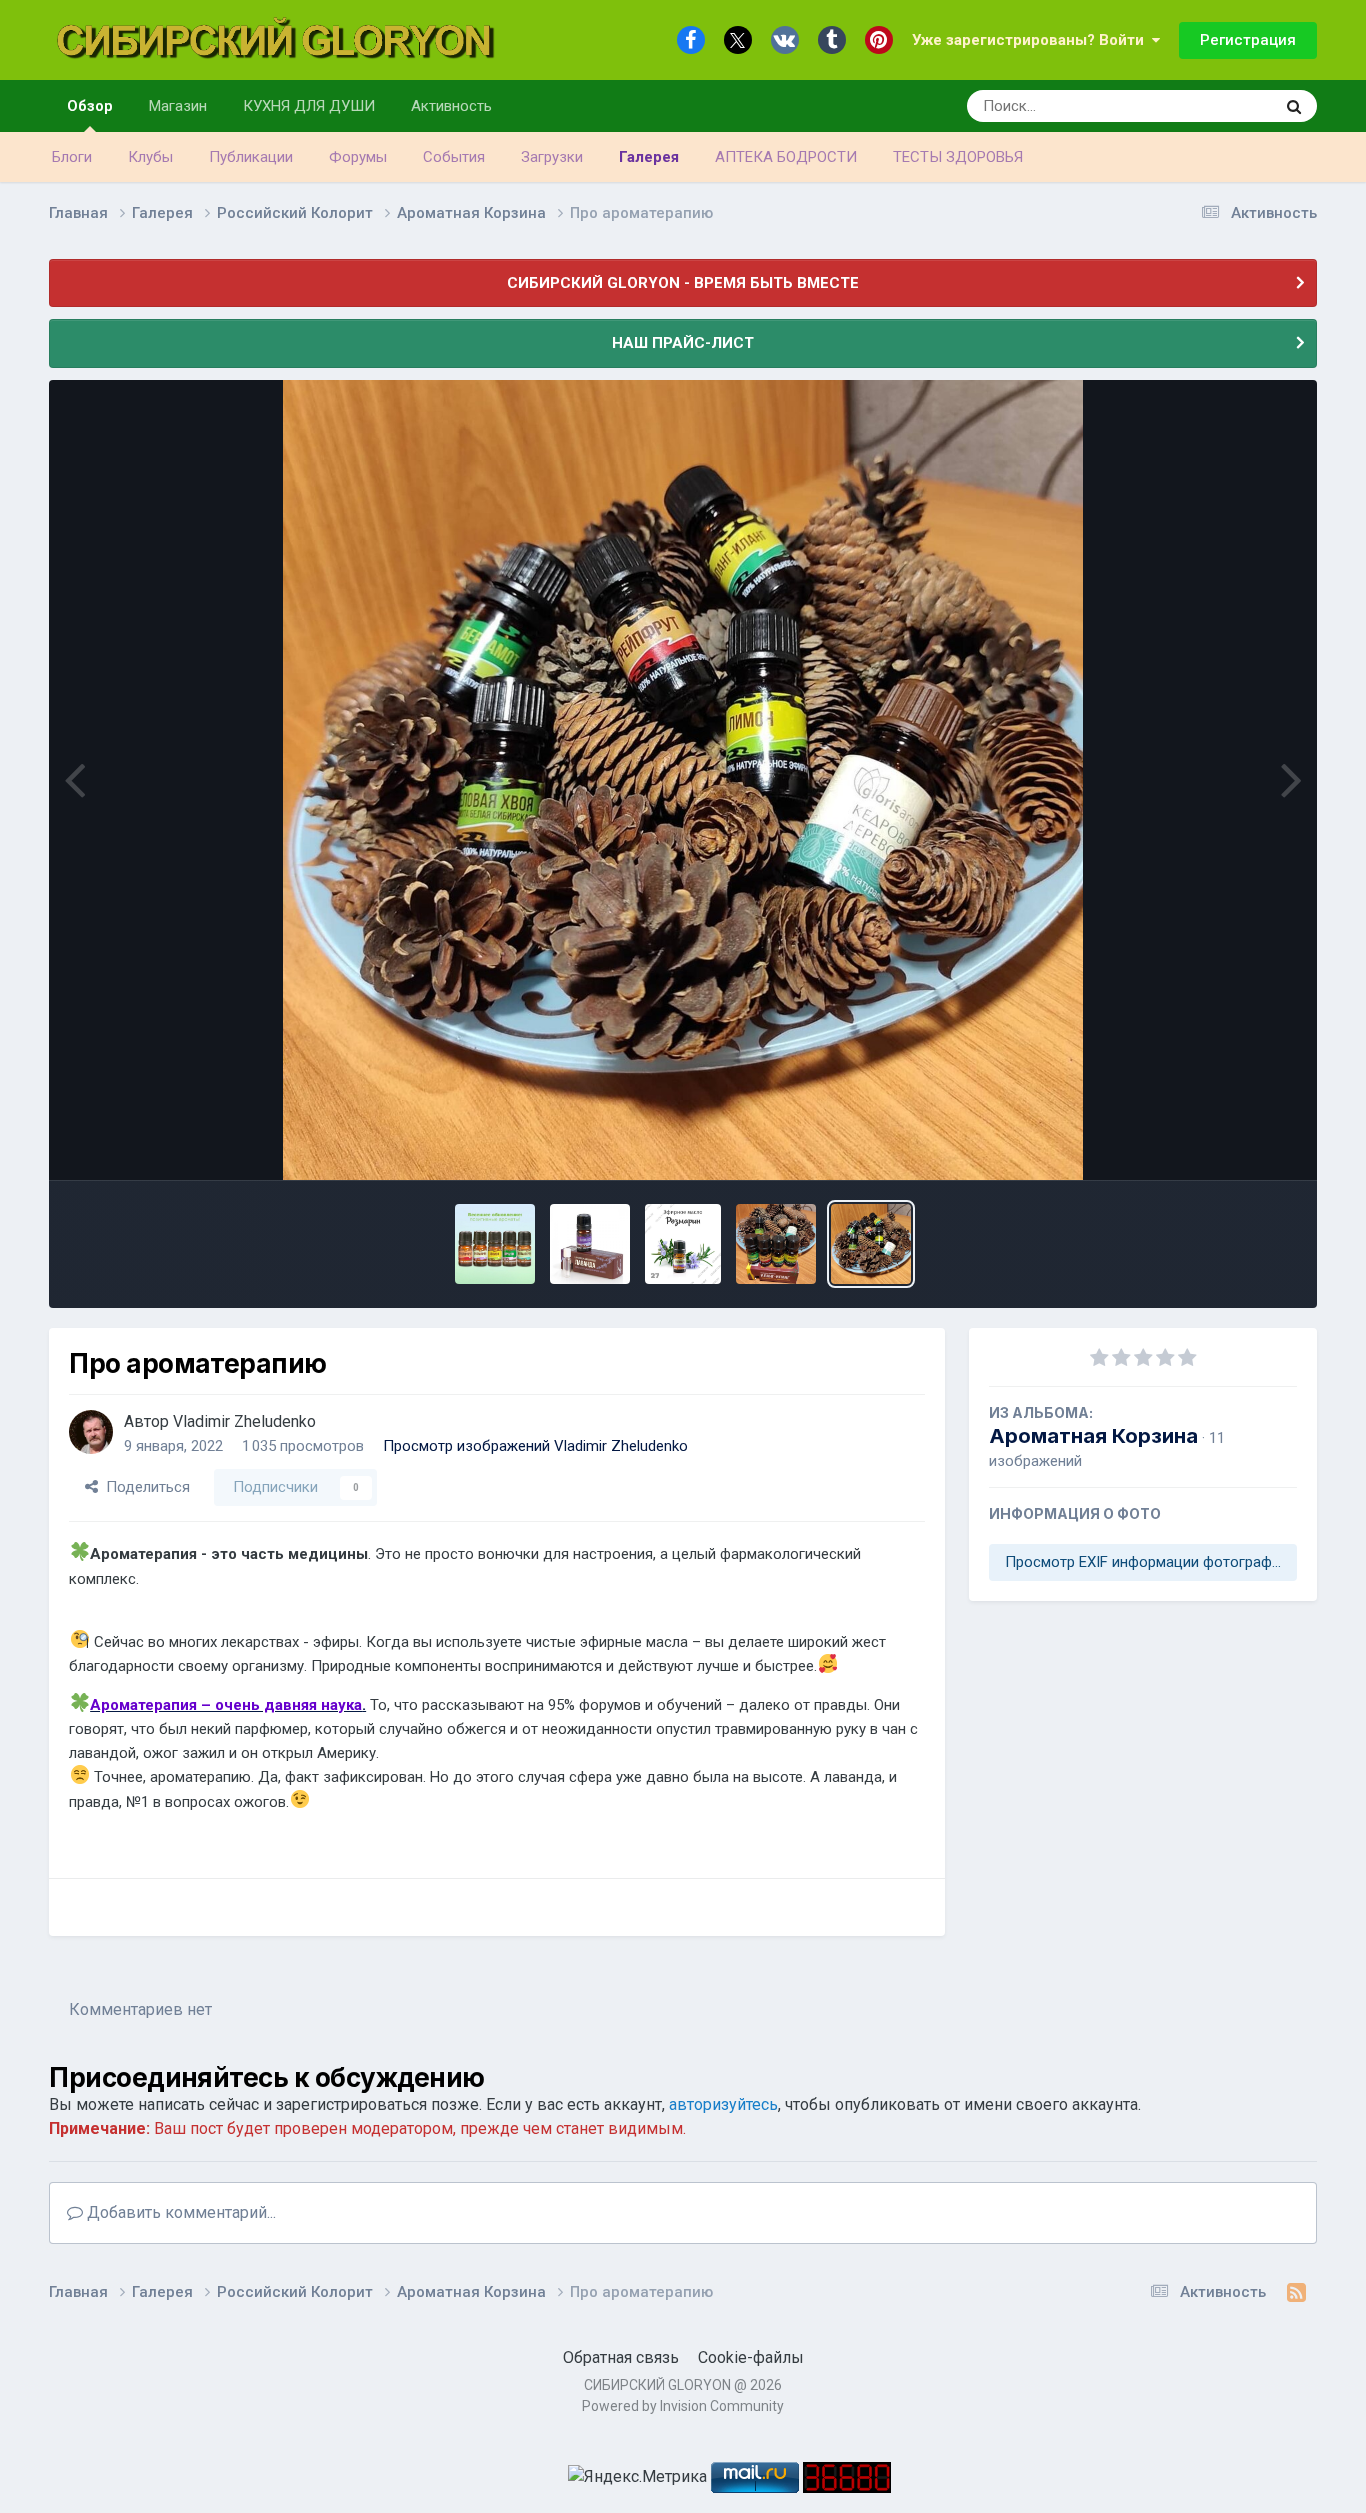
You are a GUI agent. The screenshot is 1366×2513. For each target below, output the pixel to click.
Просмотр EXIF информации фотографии (1146, 1562)
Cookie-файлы (751, 2357)
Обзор (90, 106)
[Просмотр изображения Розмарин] (683, 1244)
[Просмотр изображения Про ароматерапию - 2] (776, 1244)
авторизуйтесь (723, 2104)
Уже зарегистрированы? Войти (1032, 40)
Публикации (251, 157)
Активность (451, 106)
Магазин (178, 106)
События (454, 157)
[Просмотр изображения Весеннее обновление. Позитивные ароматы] (495, 1244)
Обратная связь (621, 2357)
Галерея (649, 157)
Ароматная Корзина (1093, 1436)
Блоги (72, 157)
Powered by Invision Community (683, 2406)
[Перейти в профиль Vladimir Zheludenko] (91, 1432)
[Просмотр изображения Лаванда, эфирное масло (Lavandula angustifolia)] (590, 1244)
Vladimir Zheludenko (244, 1421)
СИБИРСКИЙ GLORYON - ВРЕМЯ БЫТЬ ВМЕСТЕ (683, 283)
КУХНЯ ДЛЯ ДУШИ (309, 106)
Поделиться (144, 1487)
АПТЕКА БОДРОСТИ (786, 157)
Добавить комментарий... (179, 2212)
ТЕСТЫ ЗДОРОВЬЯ (958, 157)
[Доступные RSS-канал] (1296, 2293)
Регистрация (1248, 40)
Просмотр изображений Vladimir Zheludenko (535, 1446)
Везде (1226, 106)
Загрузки (552, 157)
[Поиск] (1294, 106)
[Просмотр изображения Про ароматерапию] (871, 1244)
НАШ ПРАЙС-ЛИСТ (683, 343)
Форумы (358, 157)
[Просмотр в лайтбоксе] (683, 780)
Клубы (150, 157)
